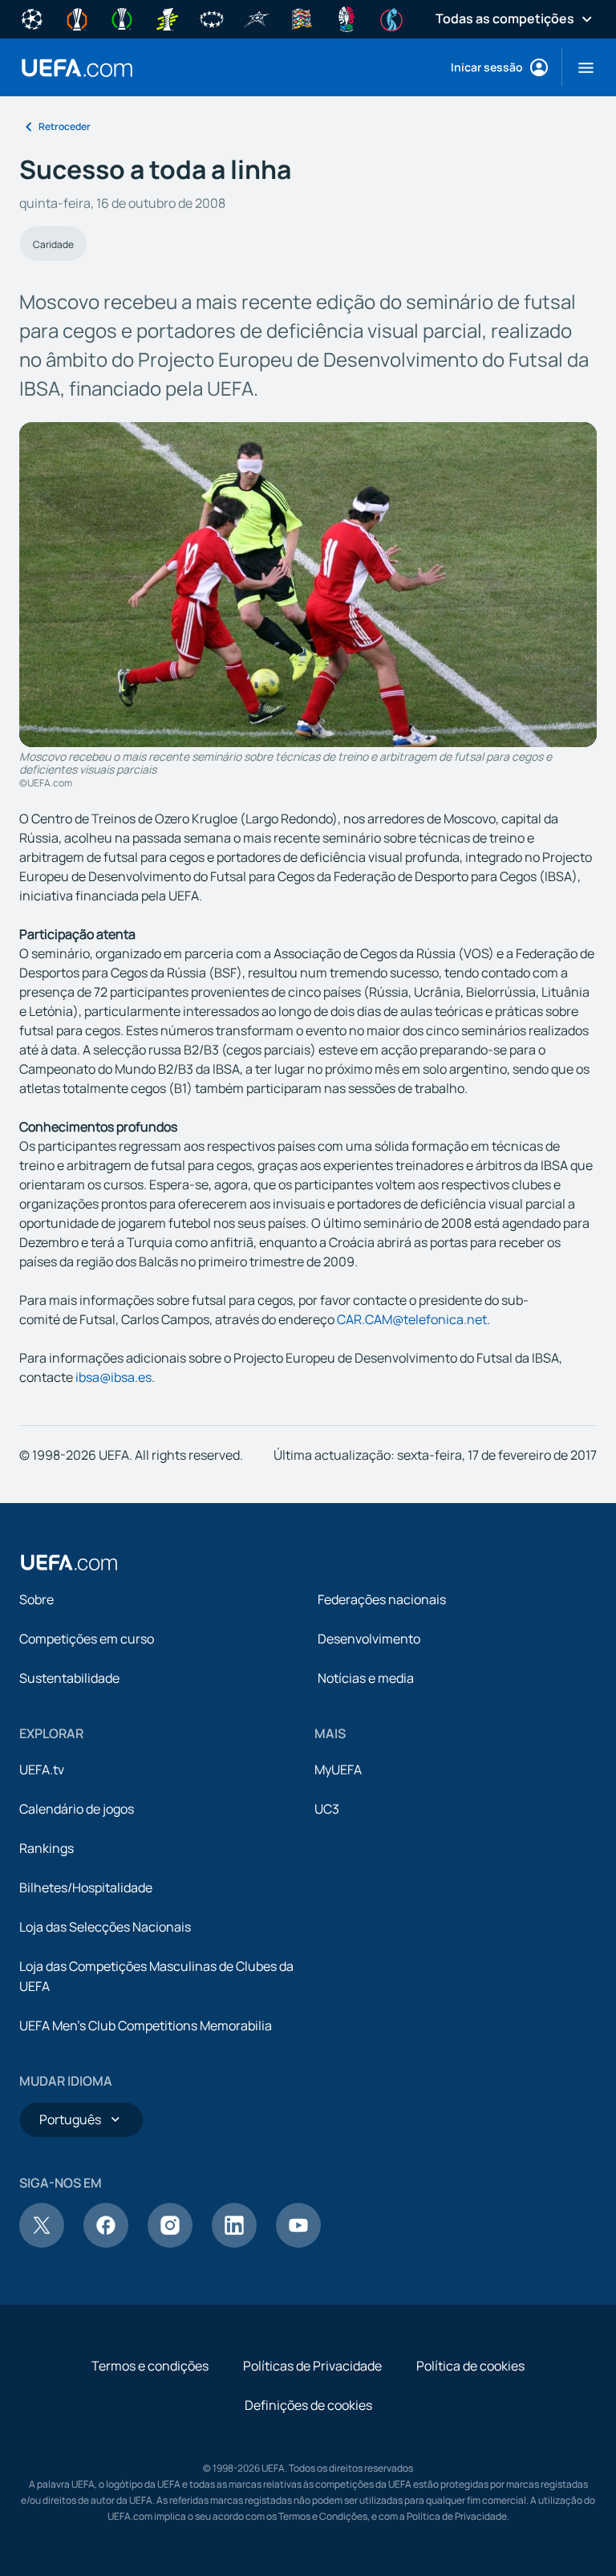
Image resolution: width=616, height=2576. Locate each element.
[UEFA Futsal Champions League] (257, 18)
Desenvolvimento (369, 1639)
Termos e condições (150, 2366)
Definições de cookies (308, 2405)
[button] (580, 67)
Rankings (47, 1848)
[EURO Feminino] (391, 18)
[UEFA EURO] (346, 18)
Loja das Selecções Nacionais (105, 1927)
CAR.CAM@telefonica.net (412, 1319)
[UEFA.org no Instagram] (170, 2243)
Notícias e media (366, 1678)
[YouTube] (298, 2243)
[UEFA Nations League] (302, 18)
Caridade (53, 244)
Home (77, 68)
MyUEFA (338, 1769)
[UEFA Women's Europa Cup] (167, 18)
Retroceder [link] (65, 126)
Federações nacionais (382, 1599)
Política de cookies (470, 2366)
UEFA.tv (42, 1769)
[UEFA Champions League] (32, 18)
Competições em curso (87, 1639)
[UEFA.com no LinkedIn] (234, 2243)
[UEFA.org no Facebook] (106, 2243)
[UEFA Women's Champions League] (212, 18)
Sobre (36, 1599)
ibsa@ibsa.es (113, 1377)
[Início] (69, 1562)
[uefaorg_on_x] (42, 2243)
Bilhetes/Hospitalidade (86, 1887)
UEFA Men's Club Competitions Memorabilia (146, 2025)
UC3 (327, 1809)
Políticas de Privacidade (312, 2366)
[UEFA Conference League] (122, 18)
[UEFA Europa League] (77, 18)
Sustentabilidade (69, 1678)
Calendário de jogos (77, 1809)
